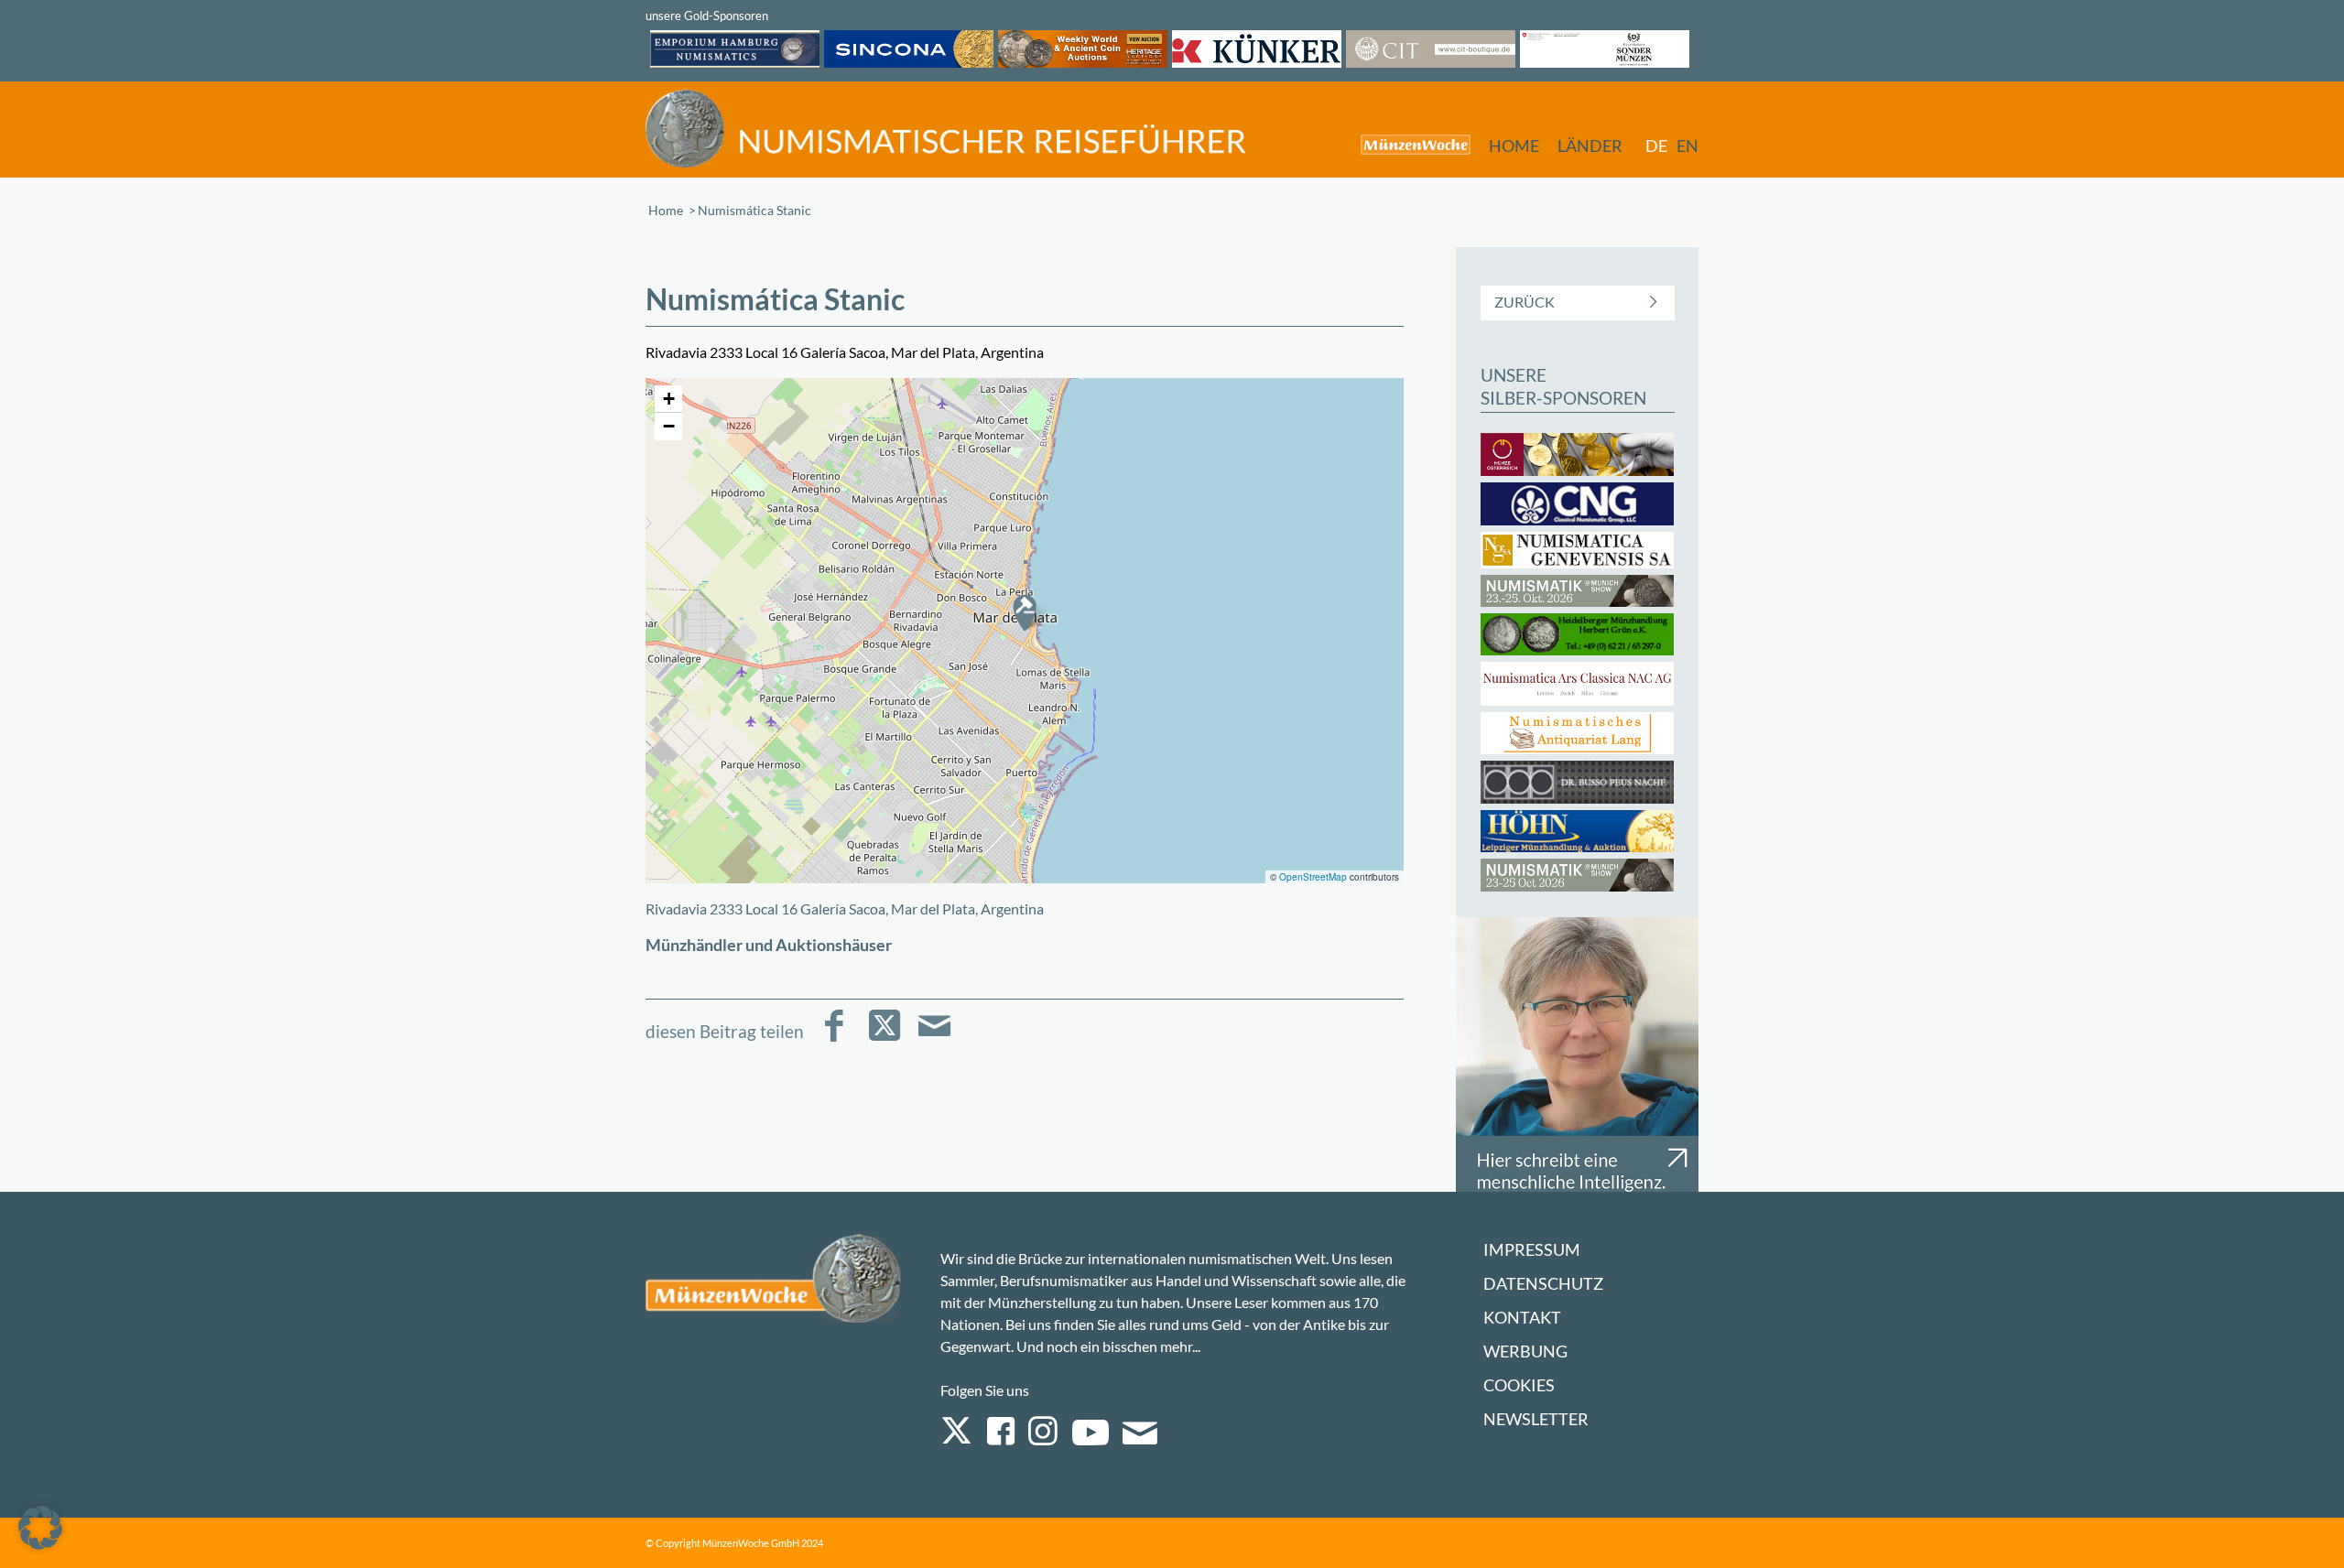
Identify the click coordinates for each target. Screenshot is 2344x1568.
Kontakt (1522, 1318)
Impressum (1532, 1250)
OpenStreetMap (1313, 877)
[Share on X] (884, 1038)
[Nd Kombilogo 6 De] (946, 129)
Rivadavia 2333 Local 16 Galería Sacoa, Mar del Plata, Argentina (845, 908)
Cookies (1519, 1385)
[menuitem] (1406, 144)
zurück (1525, 302)
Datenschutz (1543, 1284)
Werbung (1525, 1352)
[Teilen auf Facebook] (834, 1038)
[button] (1025, 612)
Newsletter (1536, 1419)
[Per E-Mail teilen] (934, 1038)
